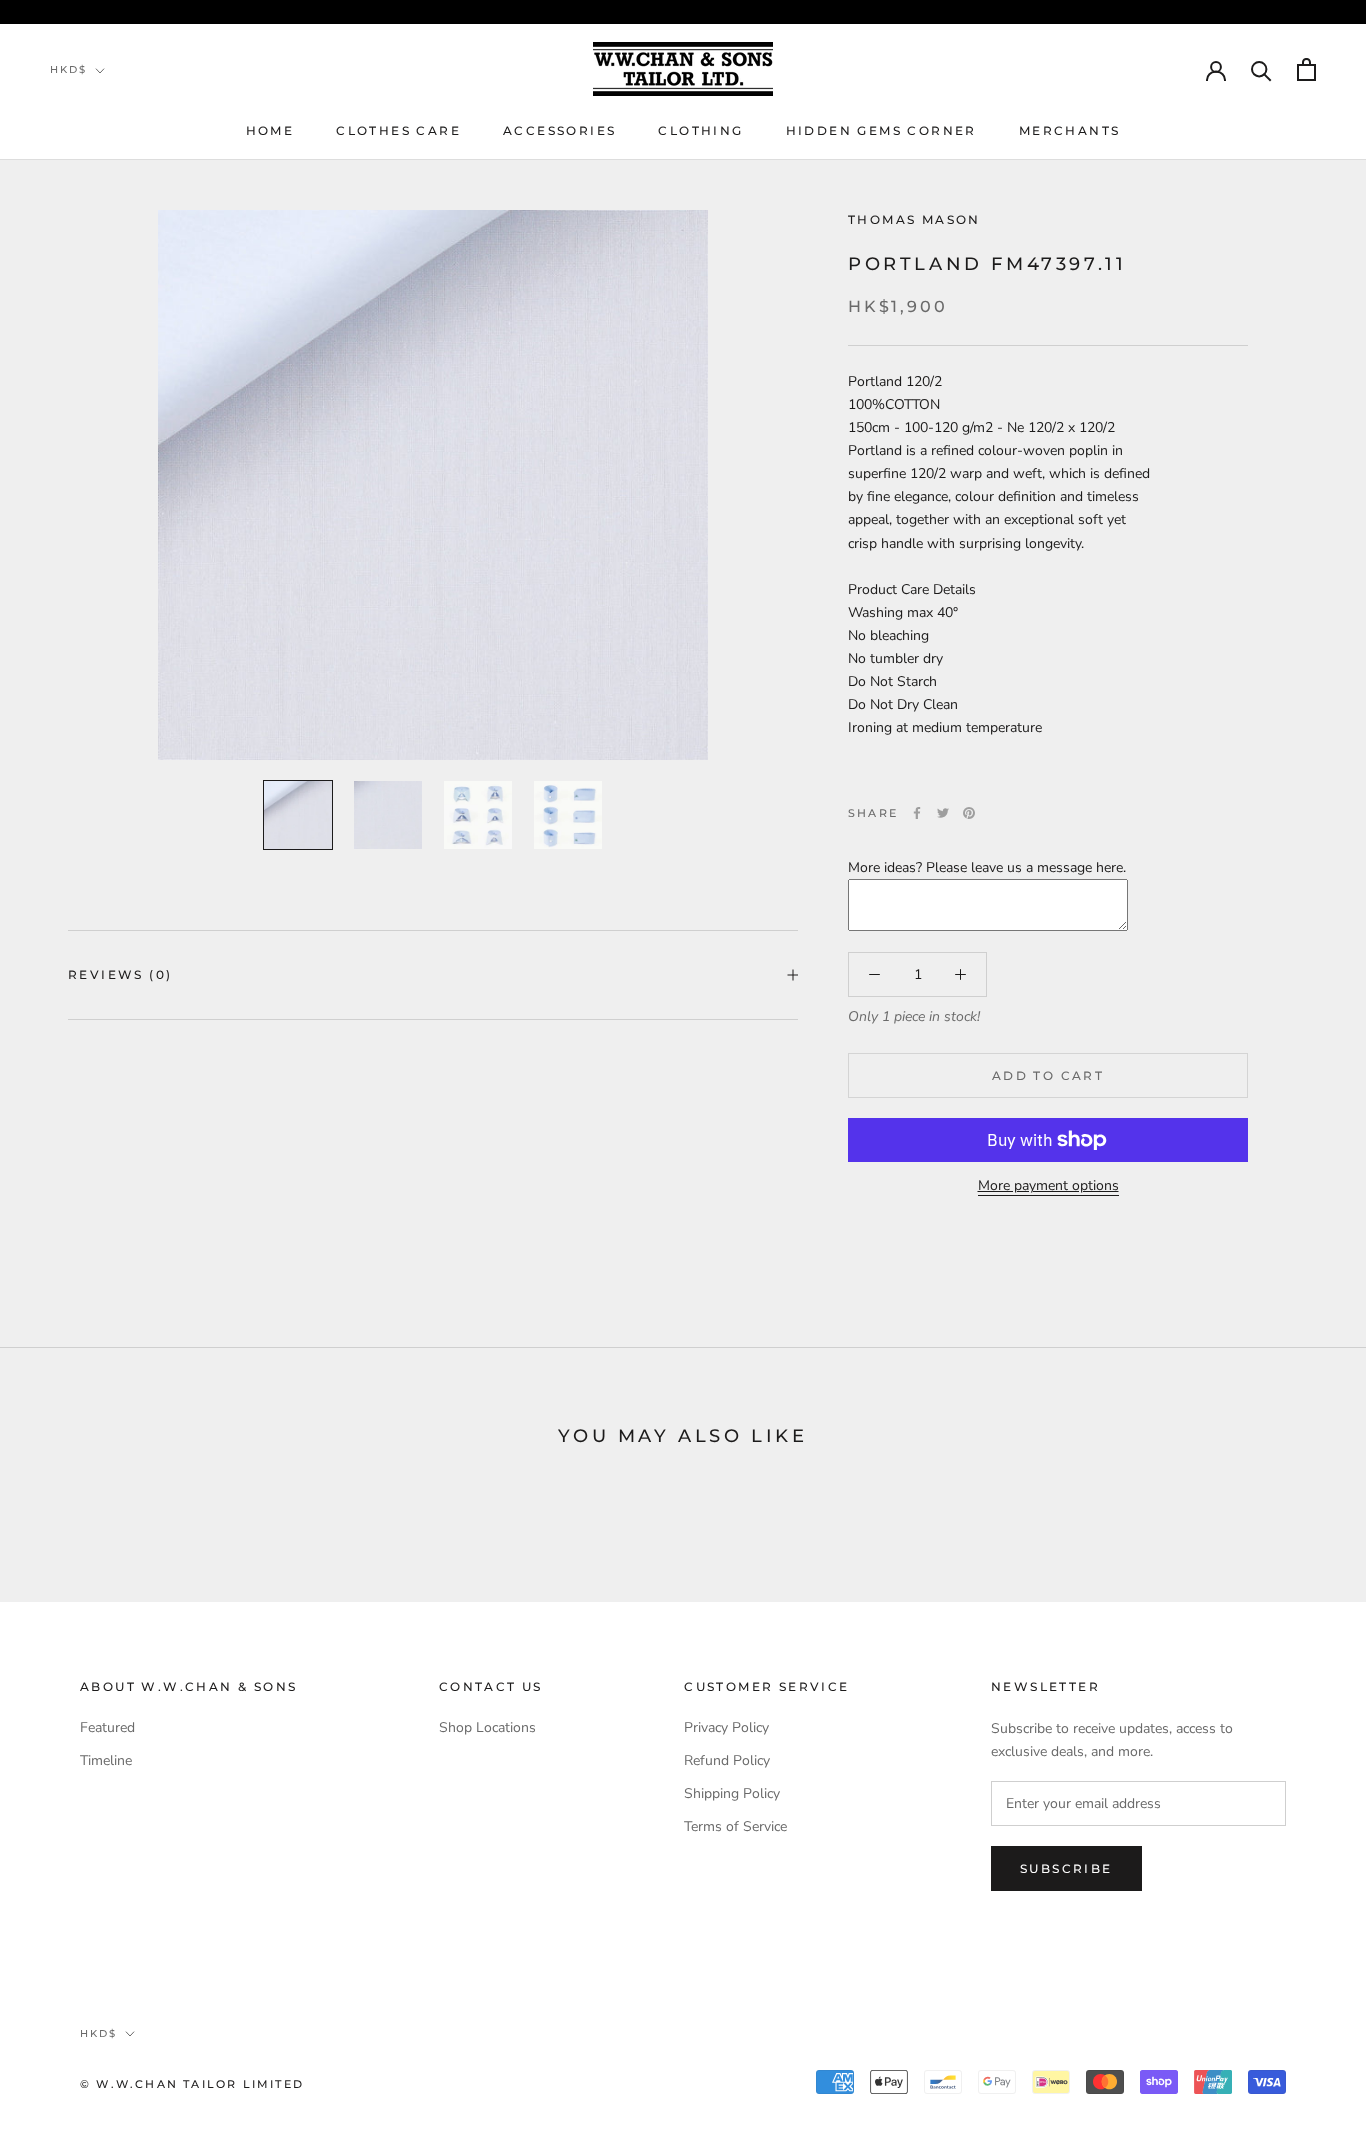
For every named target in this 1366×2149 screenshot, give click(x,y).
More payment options (1048, 1185)
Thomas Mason (914, 219)
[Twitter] (943, 813)
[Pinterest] (969, 813)
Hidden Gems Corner (881, 130)
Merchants (1070, 130)
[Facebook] (917, 813)
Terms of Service (735, 1826)
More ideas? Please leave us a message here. (987, 867)
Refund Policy (727, 1760)
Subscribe (1066, 1868)
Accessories (559, 130)
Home (270, 130)
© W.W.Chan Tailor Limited (192, 2084)
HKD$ (68, 69)
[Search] (1261, 69)
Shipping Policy (732, 1793)
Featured (107, 1727)
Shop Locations (487, 1727)
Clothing (700, 130)
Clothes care (398, 130)
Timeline (106, 1760)
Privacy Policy (726, 1727)
